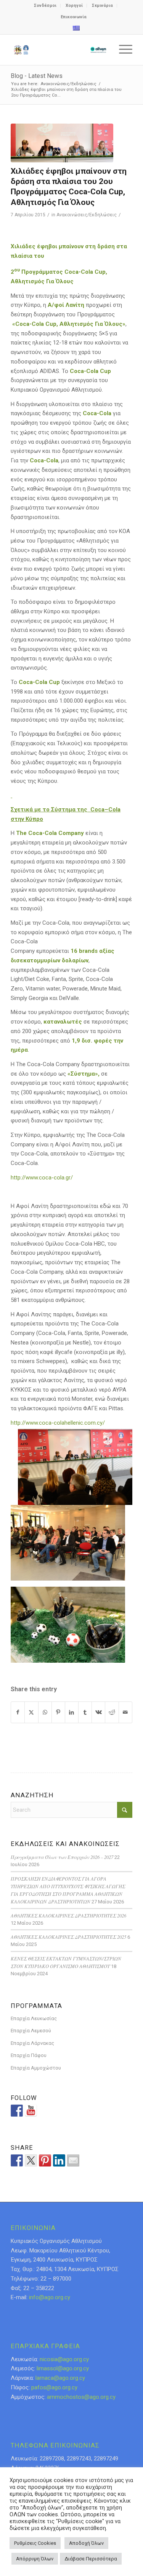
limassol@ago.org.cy (63, 2368)
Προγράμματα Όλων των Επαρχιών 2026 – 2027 (62, 1857)
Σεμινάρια (102, 6)
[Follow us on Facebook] (17, 2111)
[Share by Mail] (125, 1712)
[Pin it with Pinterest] (45, 2160)
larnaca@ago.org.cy (60, 2378)
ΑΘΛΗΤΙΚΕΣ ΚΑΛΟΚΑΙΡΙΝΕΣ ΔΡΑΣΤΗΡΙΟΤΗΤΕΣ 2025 (68, 1937)
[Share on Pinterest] (58, 1712)
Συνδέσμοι (45, 6)
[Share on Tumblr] (85, 1712)
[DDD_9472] (62, 143)
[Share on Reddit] (112, 1712)
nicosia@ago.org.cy (64, 2359)
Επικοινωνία (74, 17)
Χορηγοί (74, 6)
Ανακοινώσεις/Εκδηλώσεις (87, 215)
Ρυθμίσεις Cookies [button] (35, 2543)
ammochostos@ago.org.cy (81, 2397)
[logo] (59, 50)
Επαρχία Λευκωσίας (34, 2018)
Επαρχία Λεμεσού (31, 2031)
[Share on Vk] (98, 1712)
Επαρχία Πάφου (29, 2055)
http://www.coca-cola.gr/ (42, 1178)
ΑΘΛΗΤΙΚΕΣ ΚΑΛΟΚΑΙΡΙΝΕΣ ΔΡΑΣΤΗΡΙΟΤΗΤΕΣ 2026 (68, 1915)
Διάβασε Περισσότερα (91, 2559)
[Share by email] (73, 2160)
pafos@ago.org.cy (54, 2387)
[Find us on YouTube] (31, 2111)
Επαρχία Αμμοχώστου (36, 2068)
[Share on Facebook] (18, 1712)
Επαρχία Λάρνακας (32, 2043)
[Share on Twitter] (31, 2160)
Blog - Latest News (37, 76)
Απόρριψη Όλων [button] (35, 2559)
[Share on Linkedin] (59, 2160)
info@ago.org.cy (50, 2297)
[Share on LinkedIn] (72, 1712)
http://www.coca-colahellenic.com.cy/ (58, 1423)
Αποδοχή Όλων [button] (86, 2543)
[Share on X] (31, 1712)
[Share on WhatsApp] (45, 1712)
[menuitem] (45, 6)
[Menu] (122, 50)
